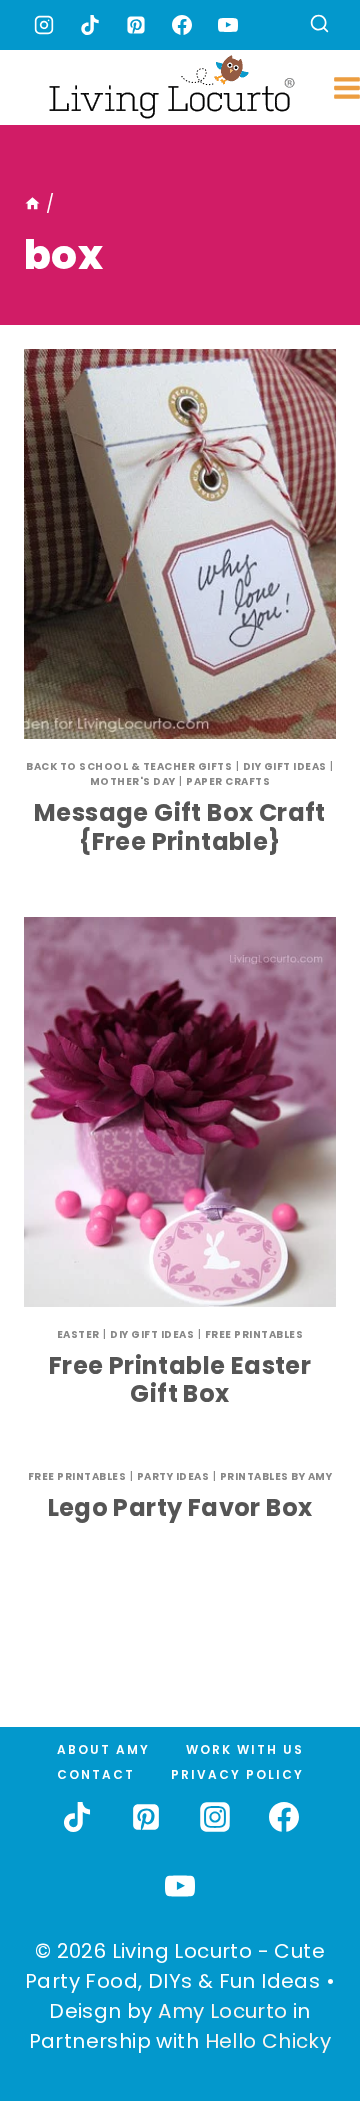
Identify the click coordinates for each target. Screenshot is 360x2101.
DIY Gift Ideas (285, 766)
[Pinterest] (136, 25)
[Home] (32, 204)
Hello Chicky (268, 2041)
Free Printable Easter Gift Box (180, 1380)
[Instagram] (44, 25)
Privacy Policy (237, 1774)
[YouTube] (228, 25)
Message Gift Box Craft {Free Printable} (180, 827)
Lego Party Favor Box (180, 1507)
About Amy (103, 1749)
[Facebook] (182, 25)
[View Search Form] (319, 25)
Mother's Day (133, 781)
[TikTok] (90, 25)
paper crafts (228, 781)
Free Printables (254, 1334)
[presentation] (180, 544)
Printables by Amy (276, 1476)
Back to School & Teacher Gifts (129, 766)
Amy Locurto (222, 2011)
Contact (96, 1774)
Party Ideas (173, 1476)
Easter (78, 1334)
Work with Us (245, 1749)
